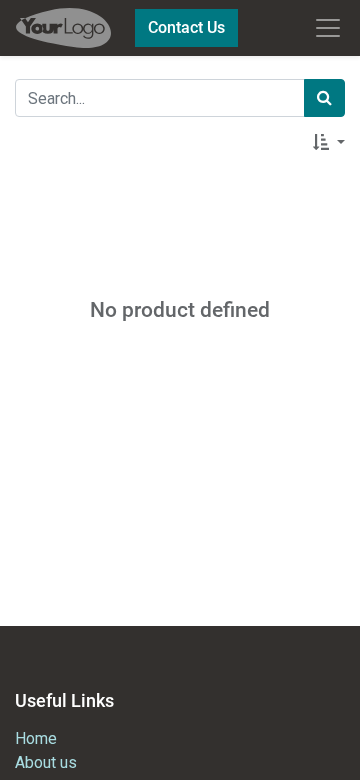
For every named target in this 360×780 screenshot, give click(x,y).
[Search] (324, 98)
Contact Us (186, 27)
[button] (329, 143)
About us (46, 762)
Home (36, 738)
